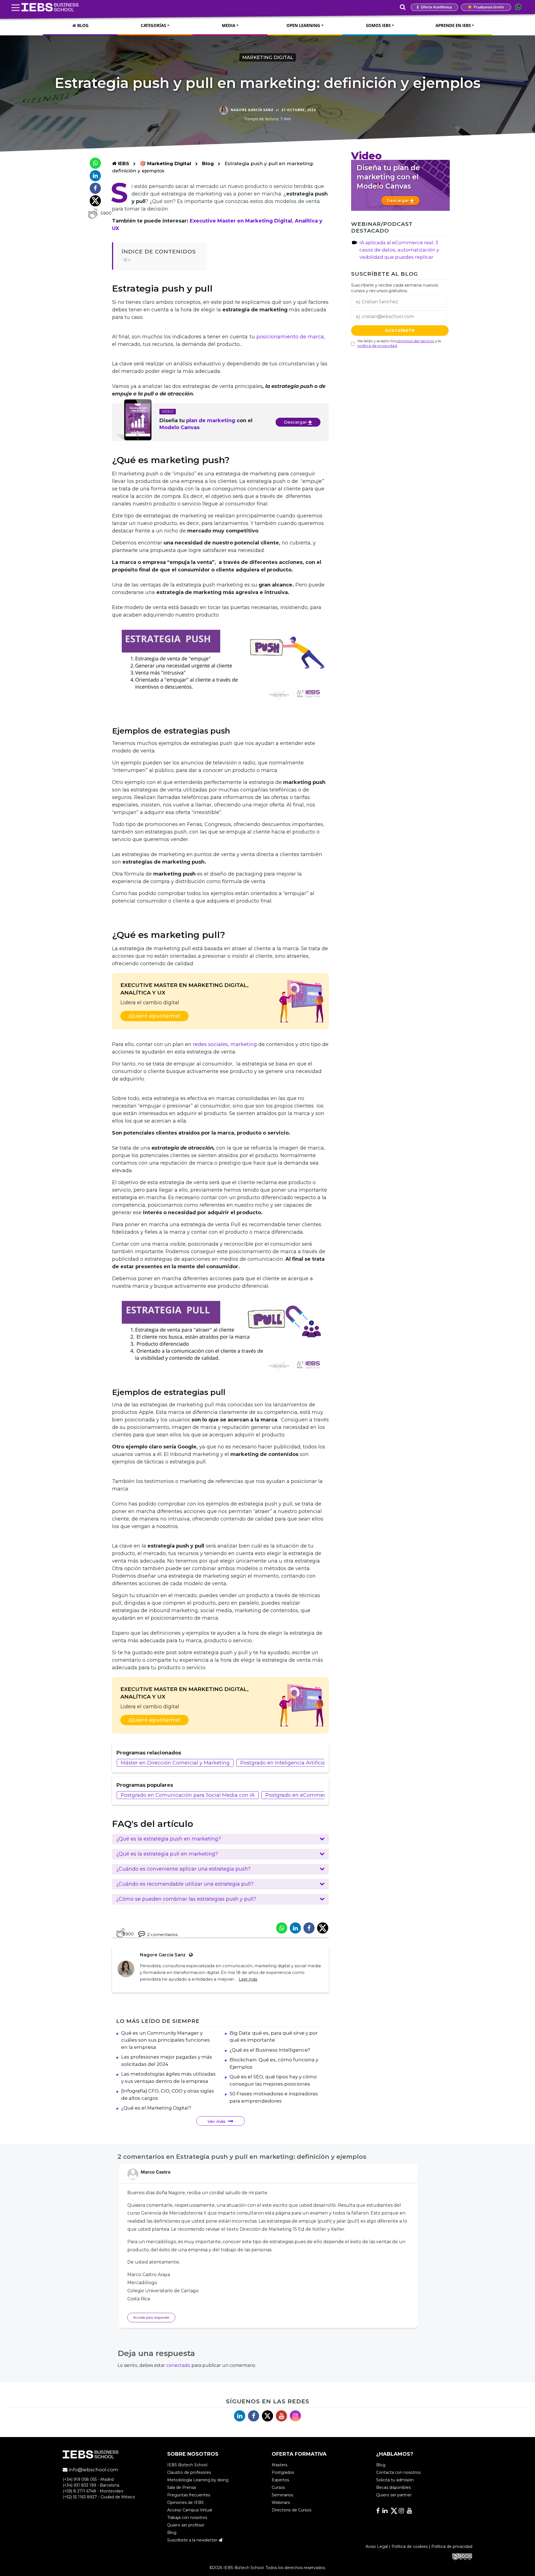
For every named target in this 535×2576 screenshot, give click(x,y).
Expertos (280, 2480)
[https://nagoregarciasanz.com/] (190, 1955)
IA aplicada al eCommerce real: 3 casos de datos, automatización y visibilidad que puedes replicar (399, 250)
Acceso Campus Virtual (190, 2510)
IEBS (123, 163)
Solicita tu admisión (395, 2480)
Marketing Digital (268, 57)
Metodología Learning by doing (198, 2480)
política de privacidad (377, 346)
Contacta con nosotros (398, 2472)
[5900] (93, 213)
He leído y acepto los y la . (399, 343)
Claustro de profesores (189, 2472)
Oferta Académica (436, 7)
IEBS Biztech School (187, 2465)
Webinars (281, 2502)
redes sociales (210, 1044)
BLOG (82, 25)
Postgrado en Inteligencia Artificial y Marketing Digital (308, 1763)
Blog (208, 163)
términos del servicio (415, 341)
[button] (220, 1839)
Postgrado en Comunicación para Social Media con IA (188, 1795)
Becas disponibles (393, 2487)
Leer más (248, 1979)
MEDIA (228, 25)
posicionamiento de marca (290, 337)
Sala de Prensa (182, 2487)
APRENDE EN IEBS (453, 25)
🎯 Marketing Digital (166, 163)
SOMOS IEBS (378, 25)
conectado (178, 2365)
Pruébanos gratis (488, 7)
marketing (244, 1044)
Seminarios (282, 2495)
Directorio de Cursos (291, 2510)
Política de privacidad (452, 2546)
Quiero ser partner (394, 2495)
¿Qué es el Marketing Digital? (156, 2108)
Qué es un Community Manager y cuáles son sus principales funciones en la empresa (166, 2040)
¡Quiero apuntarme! (155, 1016)
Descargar (296, 422)
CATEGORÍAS (153, 25)
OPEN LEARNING (303, 25)
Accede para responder (151, 2317)
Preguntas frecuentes (189, 2495)
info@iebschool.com (93, 2470)
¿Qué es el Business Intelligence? (270, 2050)
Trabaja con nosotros (187, 2518)
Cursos (278, 2487)
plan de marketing (211, 421)
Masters (279, 2465)
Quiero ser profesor (186, 2525)
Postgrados (283, 2472)
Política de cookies (410, 2546)
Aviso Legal (377, 2546)
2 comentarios (162, 1935)
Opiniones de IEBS (185, 2502)
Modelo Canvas (179, 427)
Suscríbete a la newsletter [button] (193, 2540)
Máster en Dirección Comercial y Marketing (175, 1763)
